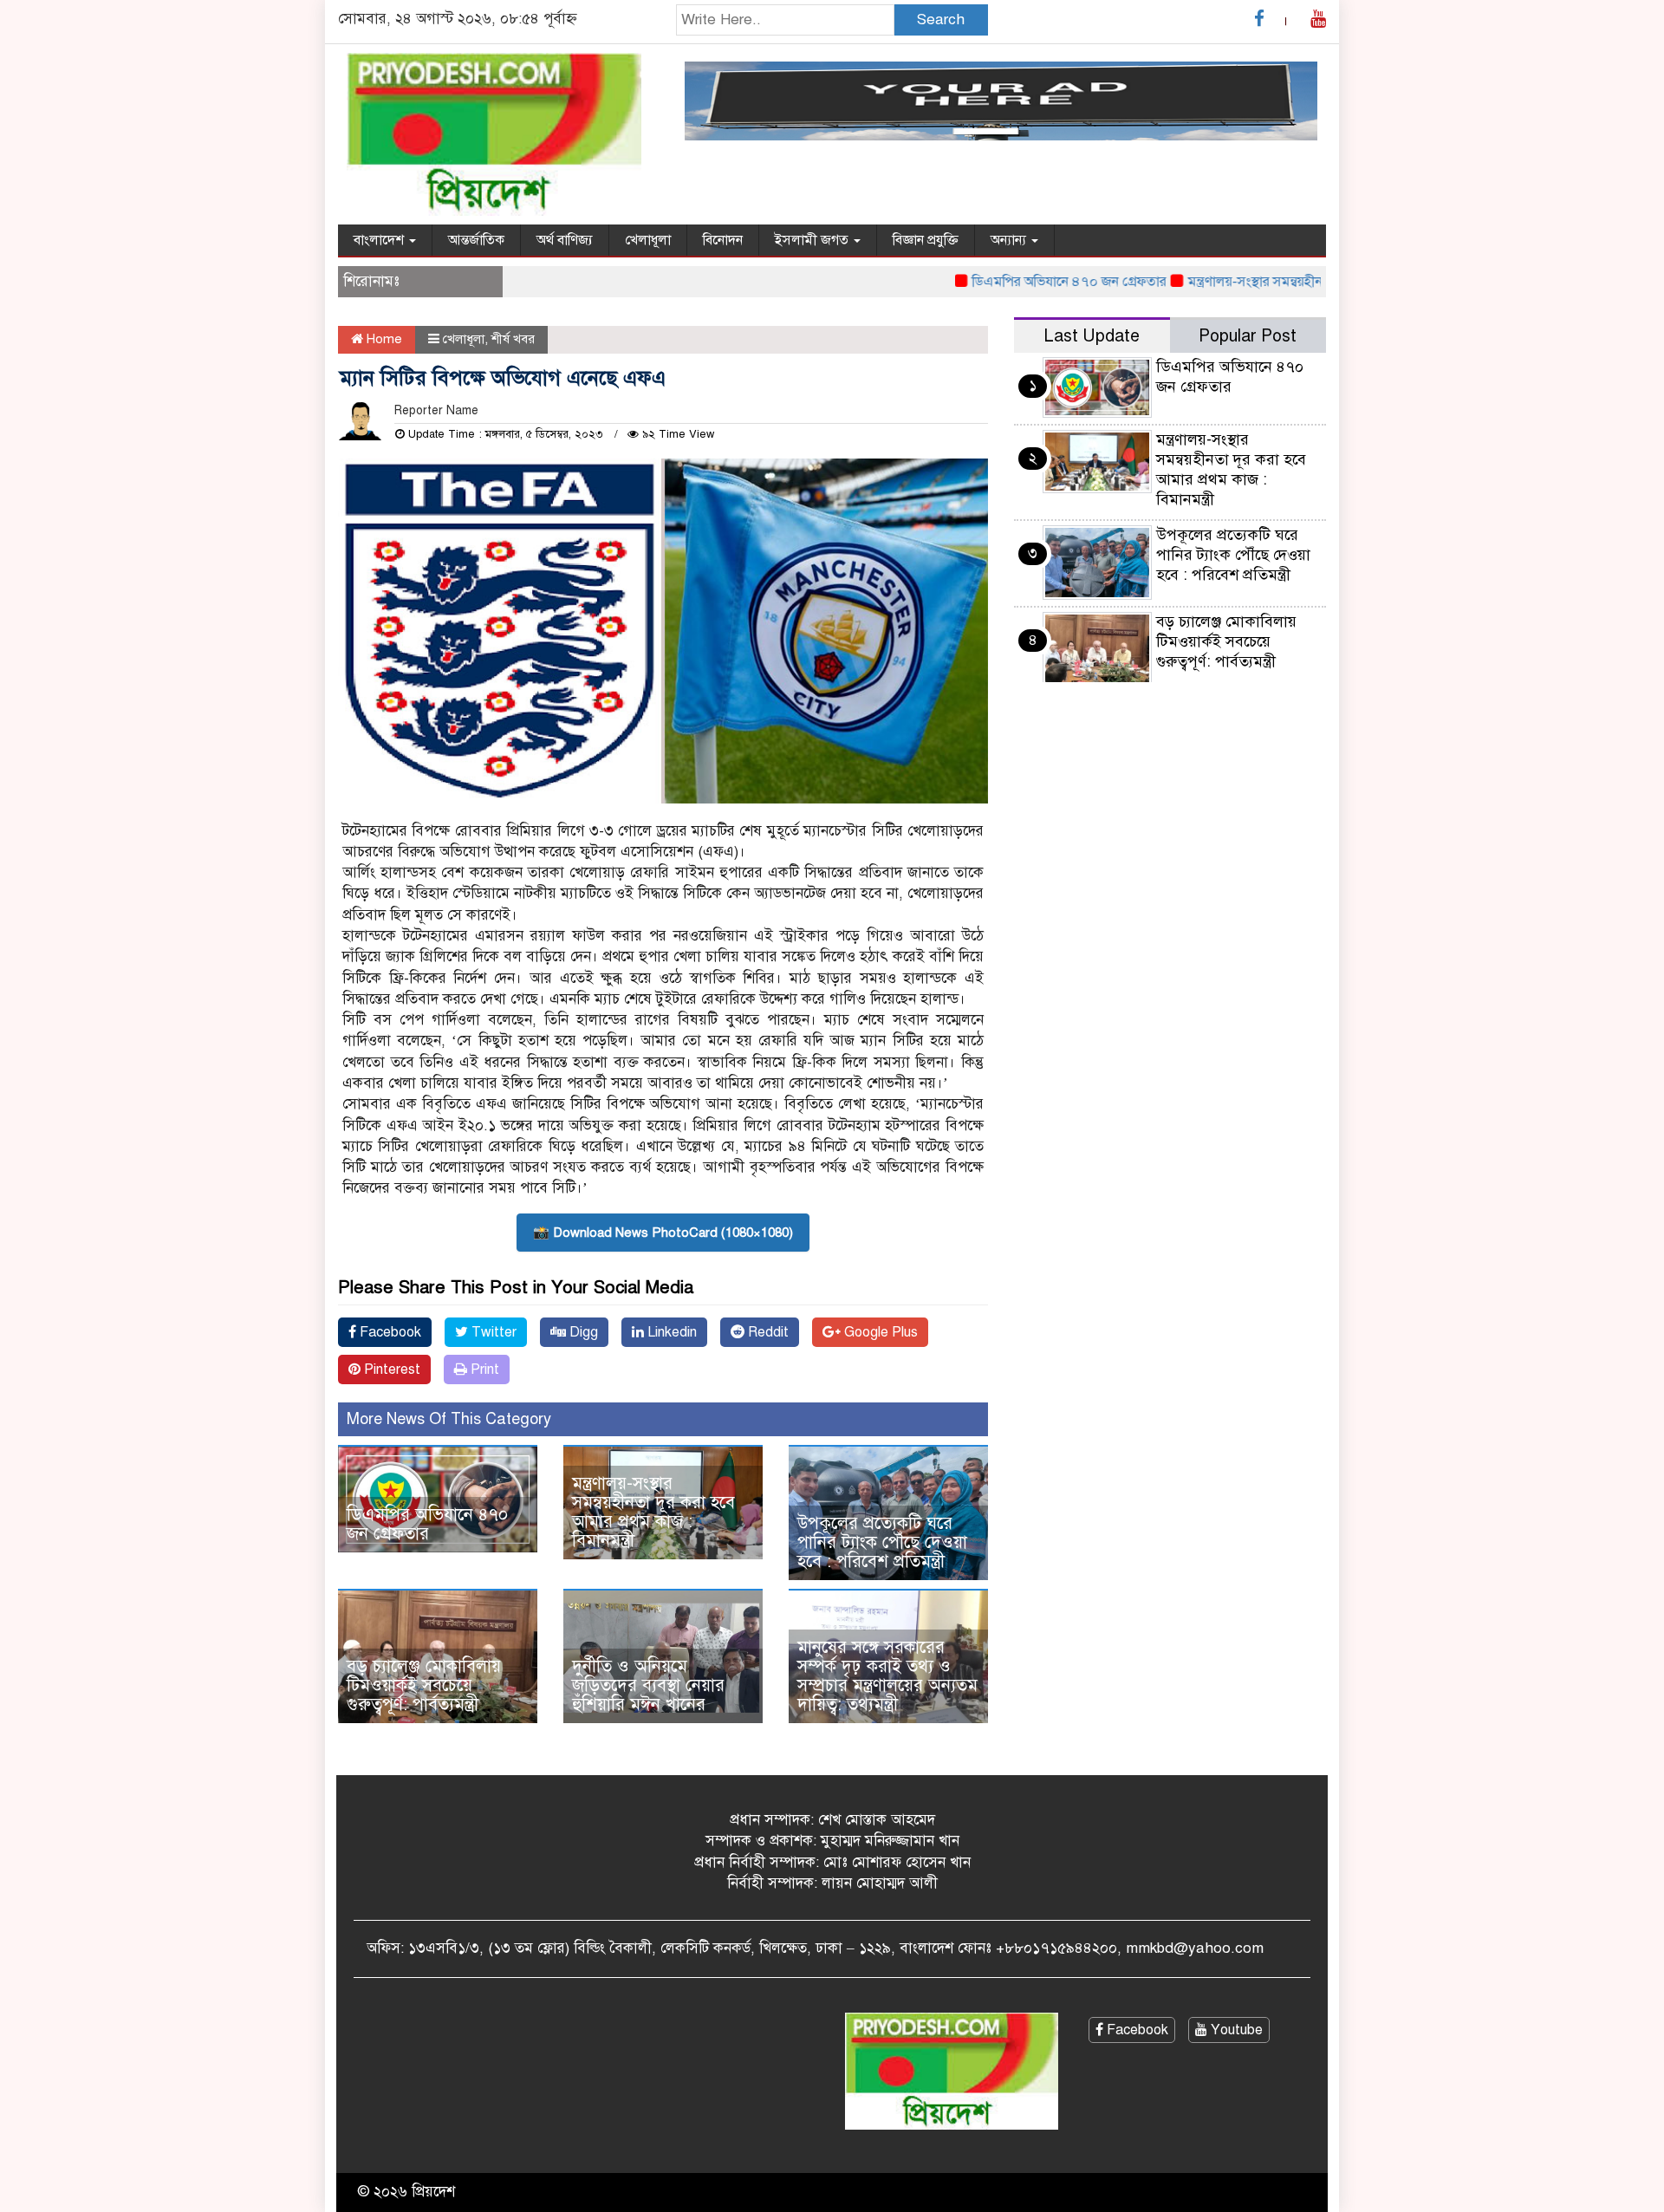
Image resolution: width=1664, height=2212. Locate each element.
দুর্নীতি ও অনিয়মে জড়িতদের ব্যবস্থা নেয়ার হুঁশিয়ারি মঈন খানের (648, 1685)
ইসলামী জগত (813, 240)
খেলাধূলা (648, 240)
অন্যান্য (1010, 240)
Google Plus (879, 1332)
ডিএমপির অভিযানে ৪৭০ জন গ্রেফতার (1027, 282)
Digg (582, 1332)
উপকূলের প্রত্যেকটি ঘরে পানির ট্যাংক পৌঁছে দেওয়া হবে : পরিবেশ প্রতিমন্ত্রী (882, 1542)
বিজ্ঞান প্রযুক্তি (926, 240)
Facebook (389, 1332)
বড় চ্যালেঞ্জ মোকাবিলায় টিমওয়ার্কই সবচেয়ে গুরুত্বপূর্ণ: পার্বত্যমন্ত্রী (424, 1685)
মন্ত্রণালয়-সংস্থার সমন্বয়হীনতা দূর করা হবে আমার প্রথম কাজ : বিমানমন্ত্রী (653, 1512)
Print (483, 1369)
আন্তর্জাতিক (476, 240)
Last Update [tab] (1092, 336)
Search (941, 20)
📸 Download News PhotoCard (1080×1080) (663, 1233)
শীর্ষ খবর (513, 339)
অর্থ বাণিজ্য (565, 240)
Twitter (492, 1332)
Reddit (767, 1332)
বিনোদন (723, 240)
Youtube (1235, 2030)
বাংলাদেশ (380, 240)
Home (383, 339)
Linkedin (670, 1332)
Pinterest (390, 1369)
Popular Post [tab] (1248, 336)
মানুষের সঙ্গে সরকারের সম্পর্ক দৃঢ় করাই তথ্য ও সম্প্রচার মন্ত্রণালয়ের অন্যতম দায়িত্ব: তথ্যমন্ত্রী (887, 1676)
